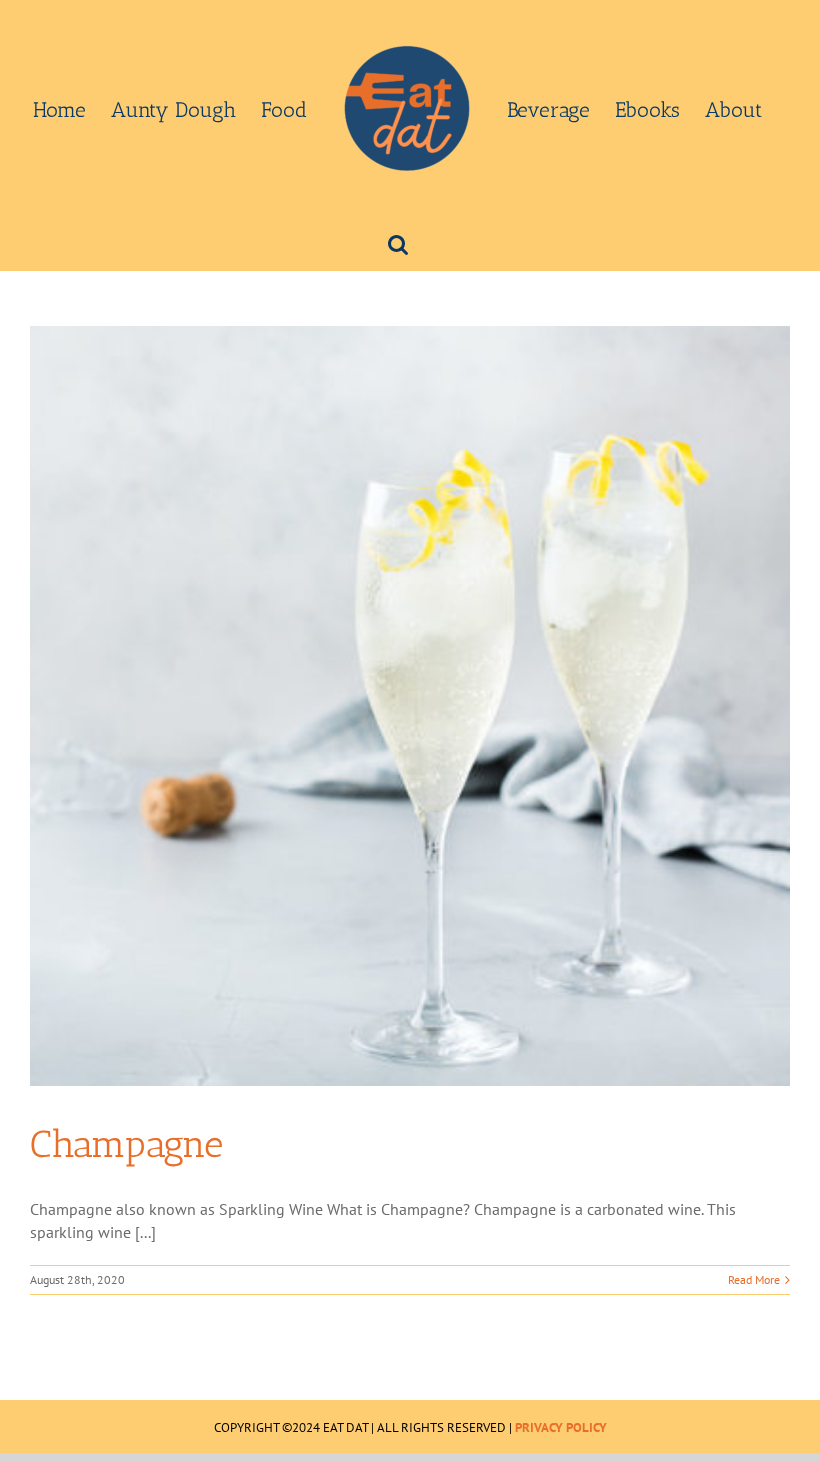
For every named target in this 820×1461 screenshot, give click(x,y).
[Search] (398, 243)
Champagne (126, 1144)
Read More (754, 1279)
